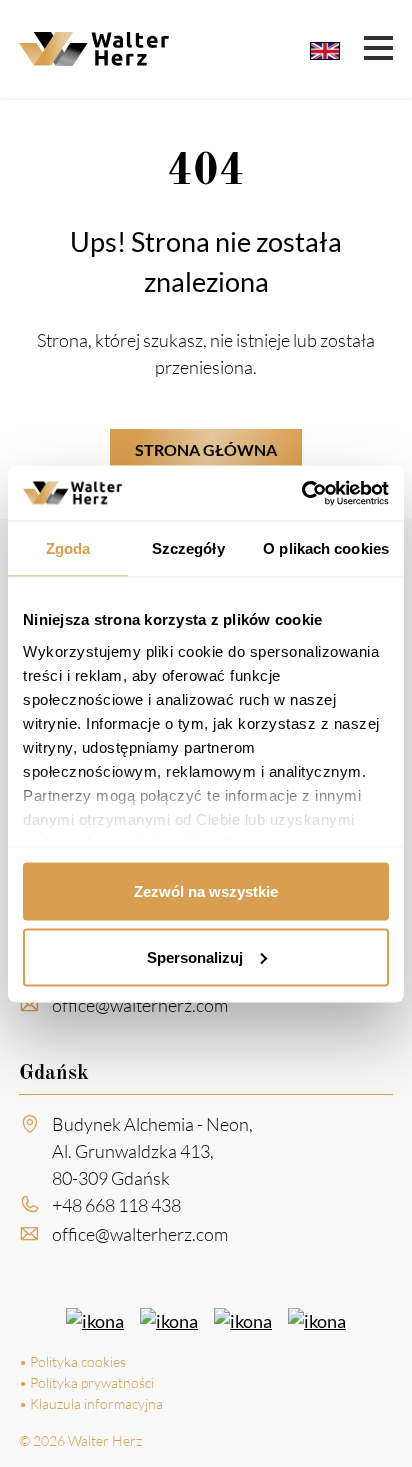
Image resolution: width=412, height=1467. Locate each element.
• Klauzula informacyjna (91, 1403)
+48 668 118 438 (116, 1205)
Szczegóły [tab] (188, 548)
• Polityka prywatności (86, 1382)
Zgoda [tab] (68, 548)
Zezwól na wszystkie (206, 891)
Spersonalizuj (195, 956)
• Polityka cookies (72, 1361)
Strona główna (206, 449)
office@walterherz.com (140, 1005)
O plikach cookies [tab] (326, 548)
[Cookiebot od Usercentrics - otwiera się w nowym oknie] (301, 493)
